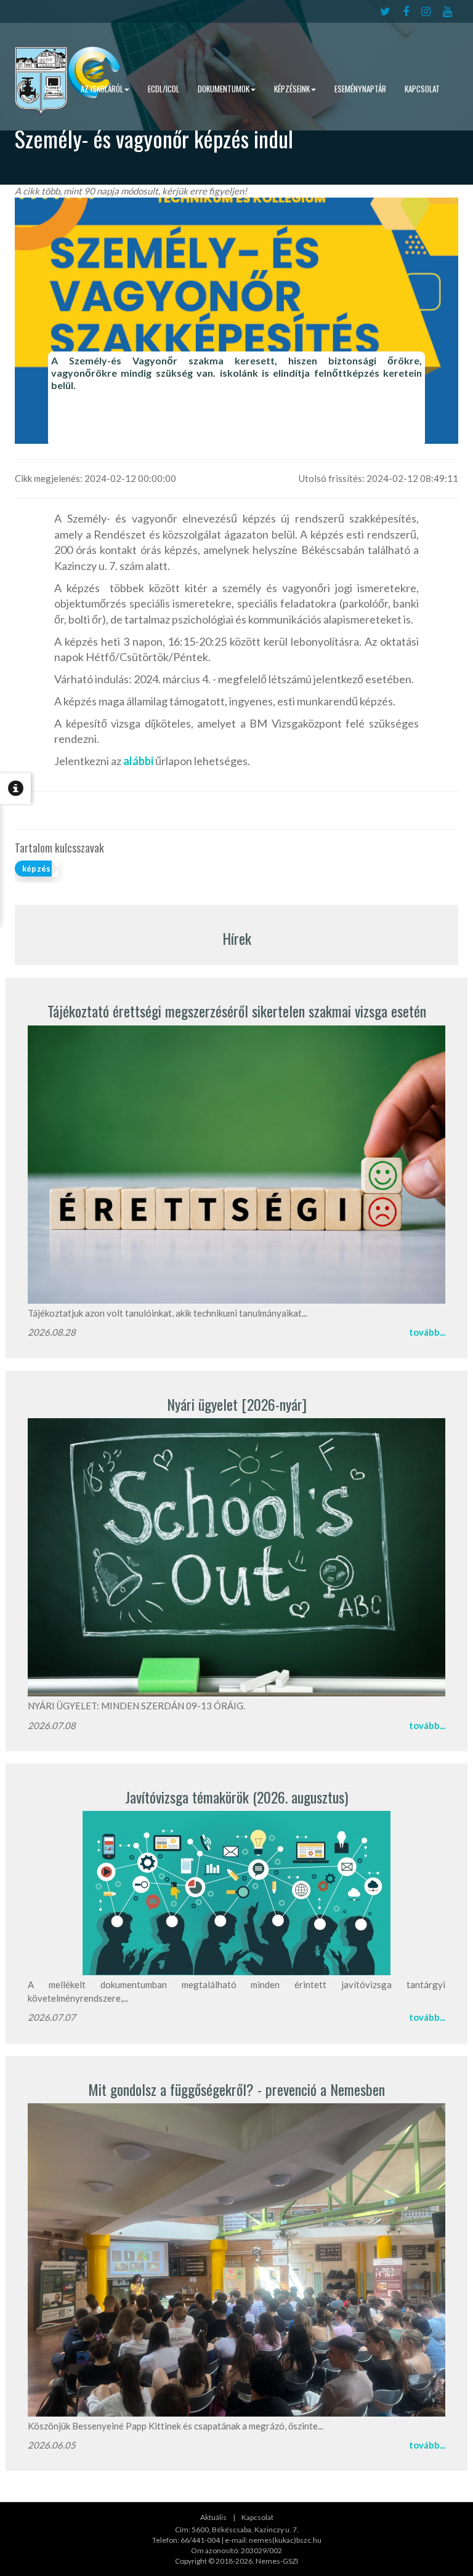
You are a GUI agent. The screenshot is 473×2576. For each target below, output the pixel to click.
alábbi (138, 761)
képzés (36, 869)
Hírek (54, 89)
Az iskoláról (102, 89)
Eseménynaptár (360, 89)
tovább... (427, 1332)
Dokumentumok (224, 89)
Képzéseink (292, 89)
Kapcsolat (422, 89)
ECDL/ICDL (164, 89)
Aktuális (213, 2517)
